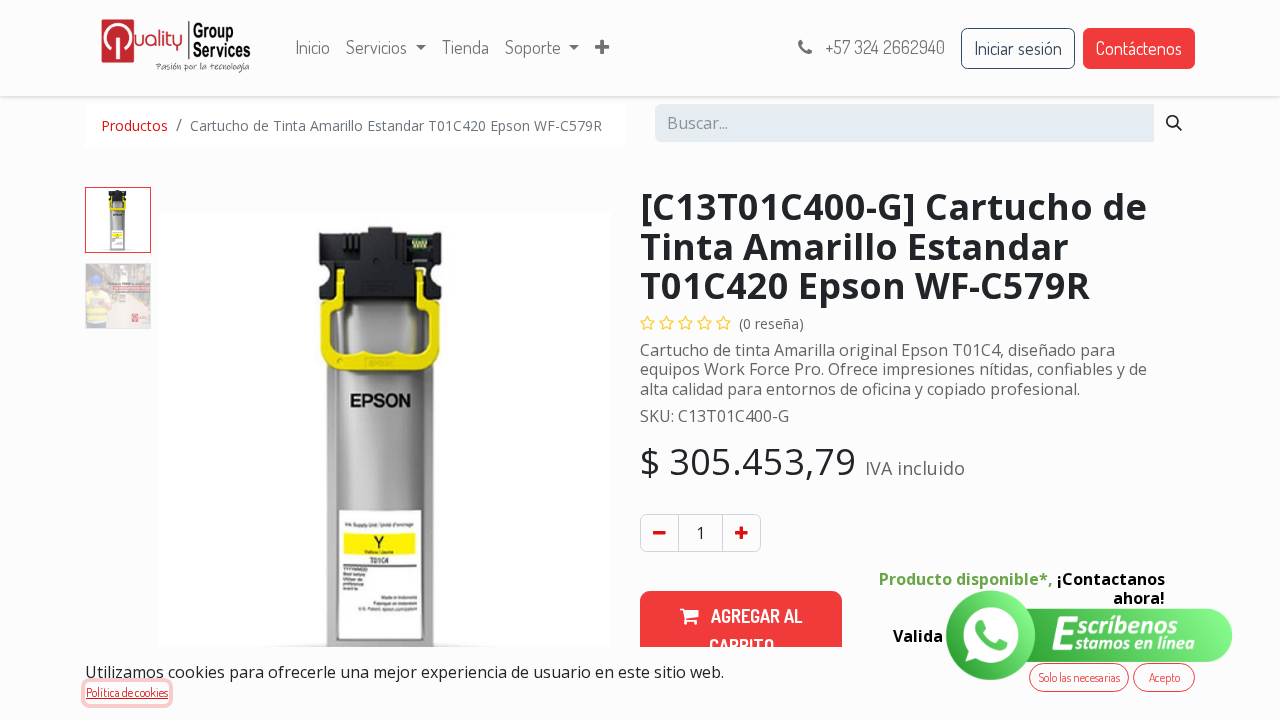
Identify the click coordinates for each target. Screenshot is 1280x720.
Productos (134, 125)
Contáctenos (1139, 48)
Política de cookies (127, 692)
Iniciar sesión (1018, 48)
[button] (193, 437)
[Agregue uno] (741, 533)
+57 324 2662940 (883, 47)
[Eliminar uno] (659, 533)
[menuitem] (312, 48)
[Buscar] (1174, 123)
